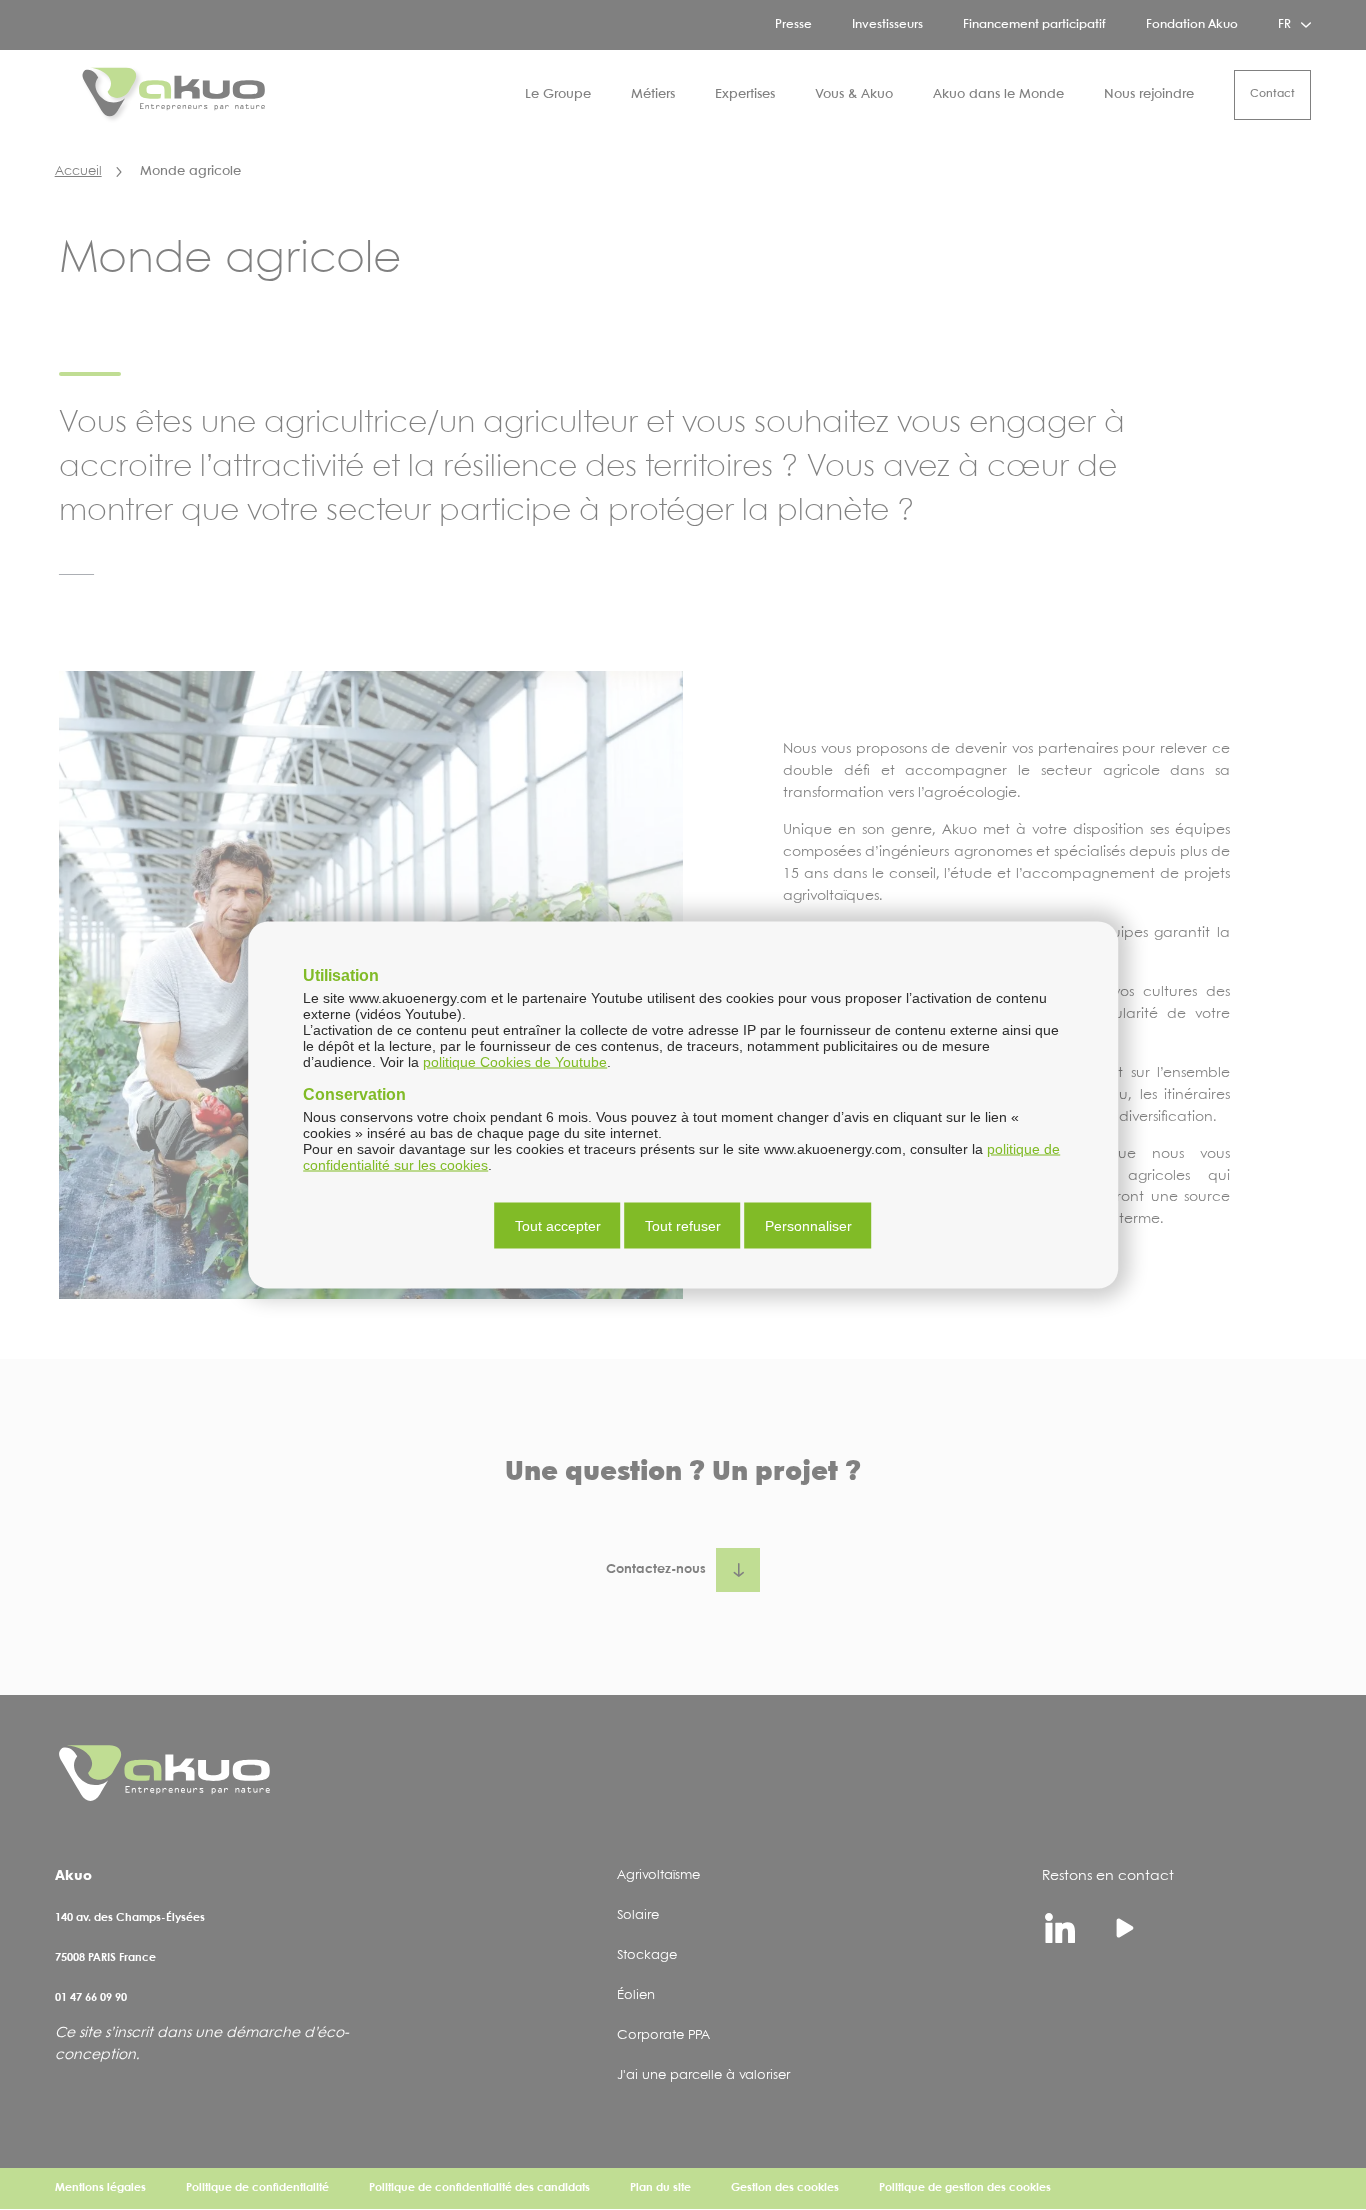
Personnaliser (808, 1226)
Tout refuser (683, 1226)
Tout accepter (558, 1226)
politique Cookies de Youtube (515, 1062)
